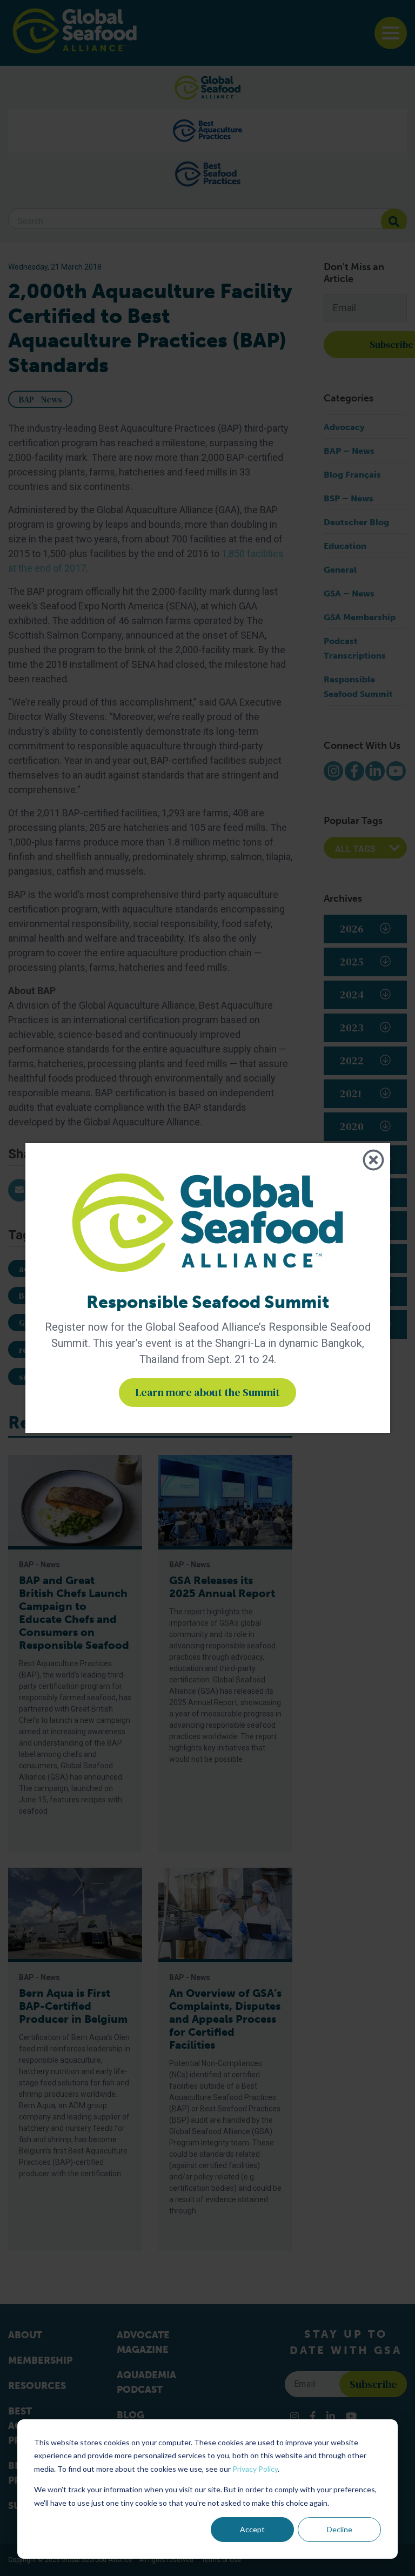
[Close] (373, 1160)
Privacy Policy (255, 2469)
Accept (252, 2529)
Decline (340, 2529)
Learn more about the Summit (207, 1392)
